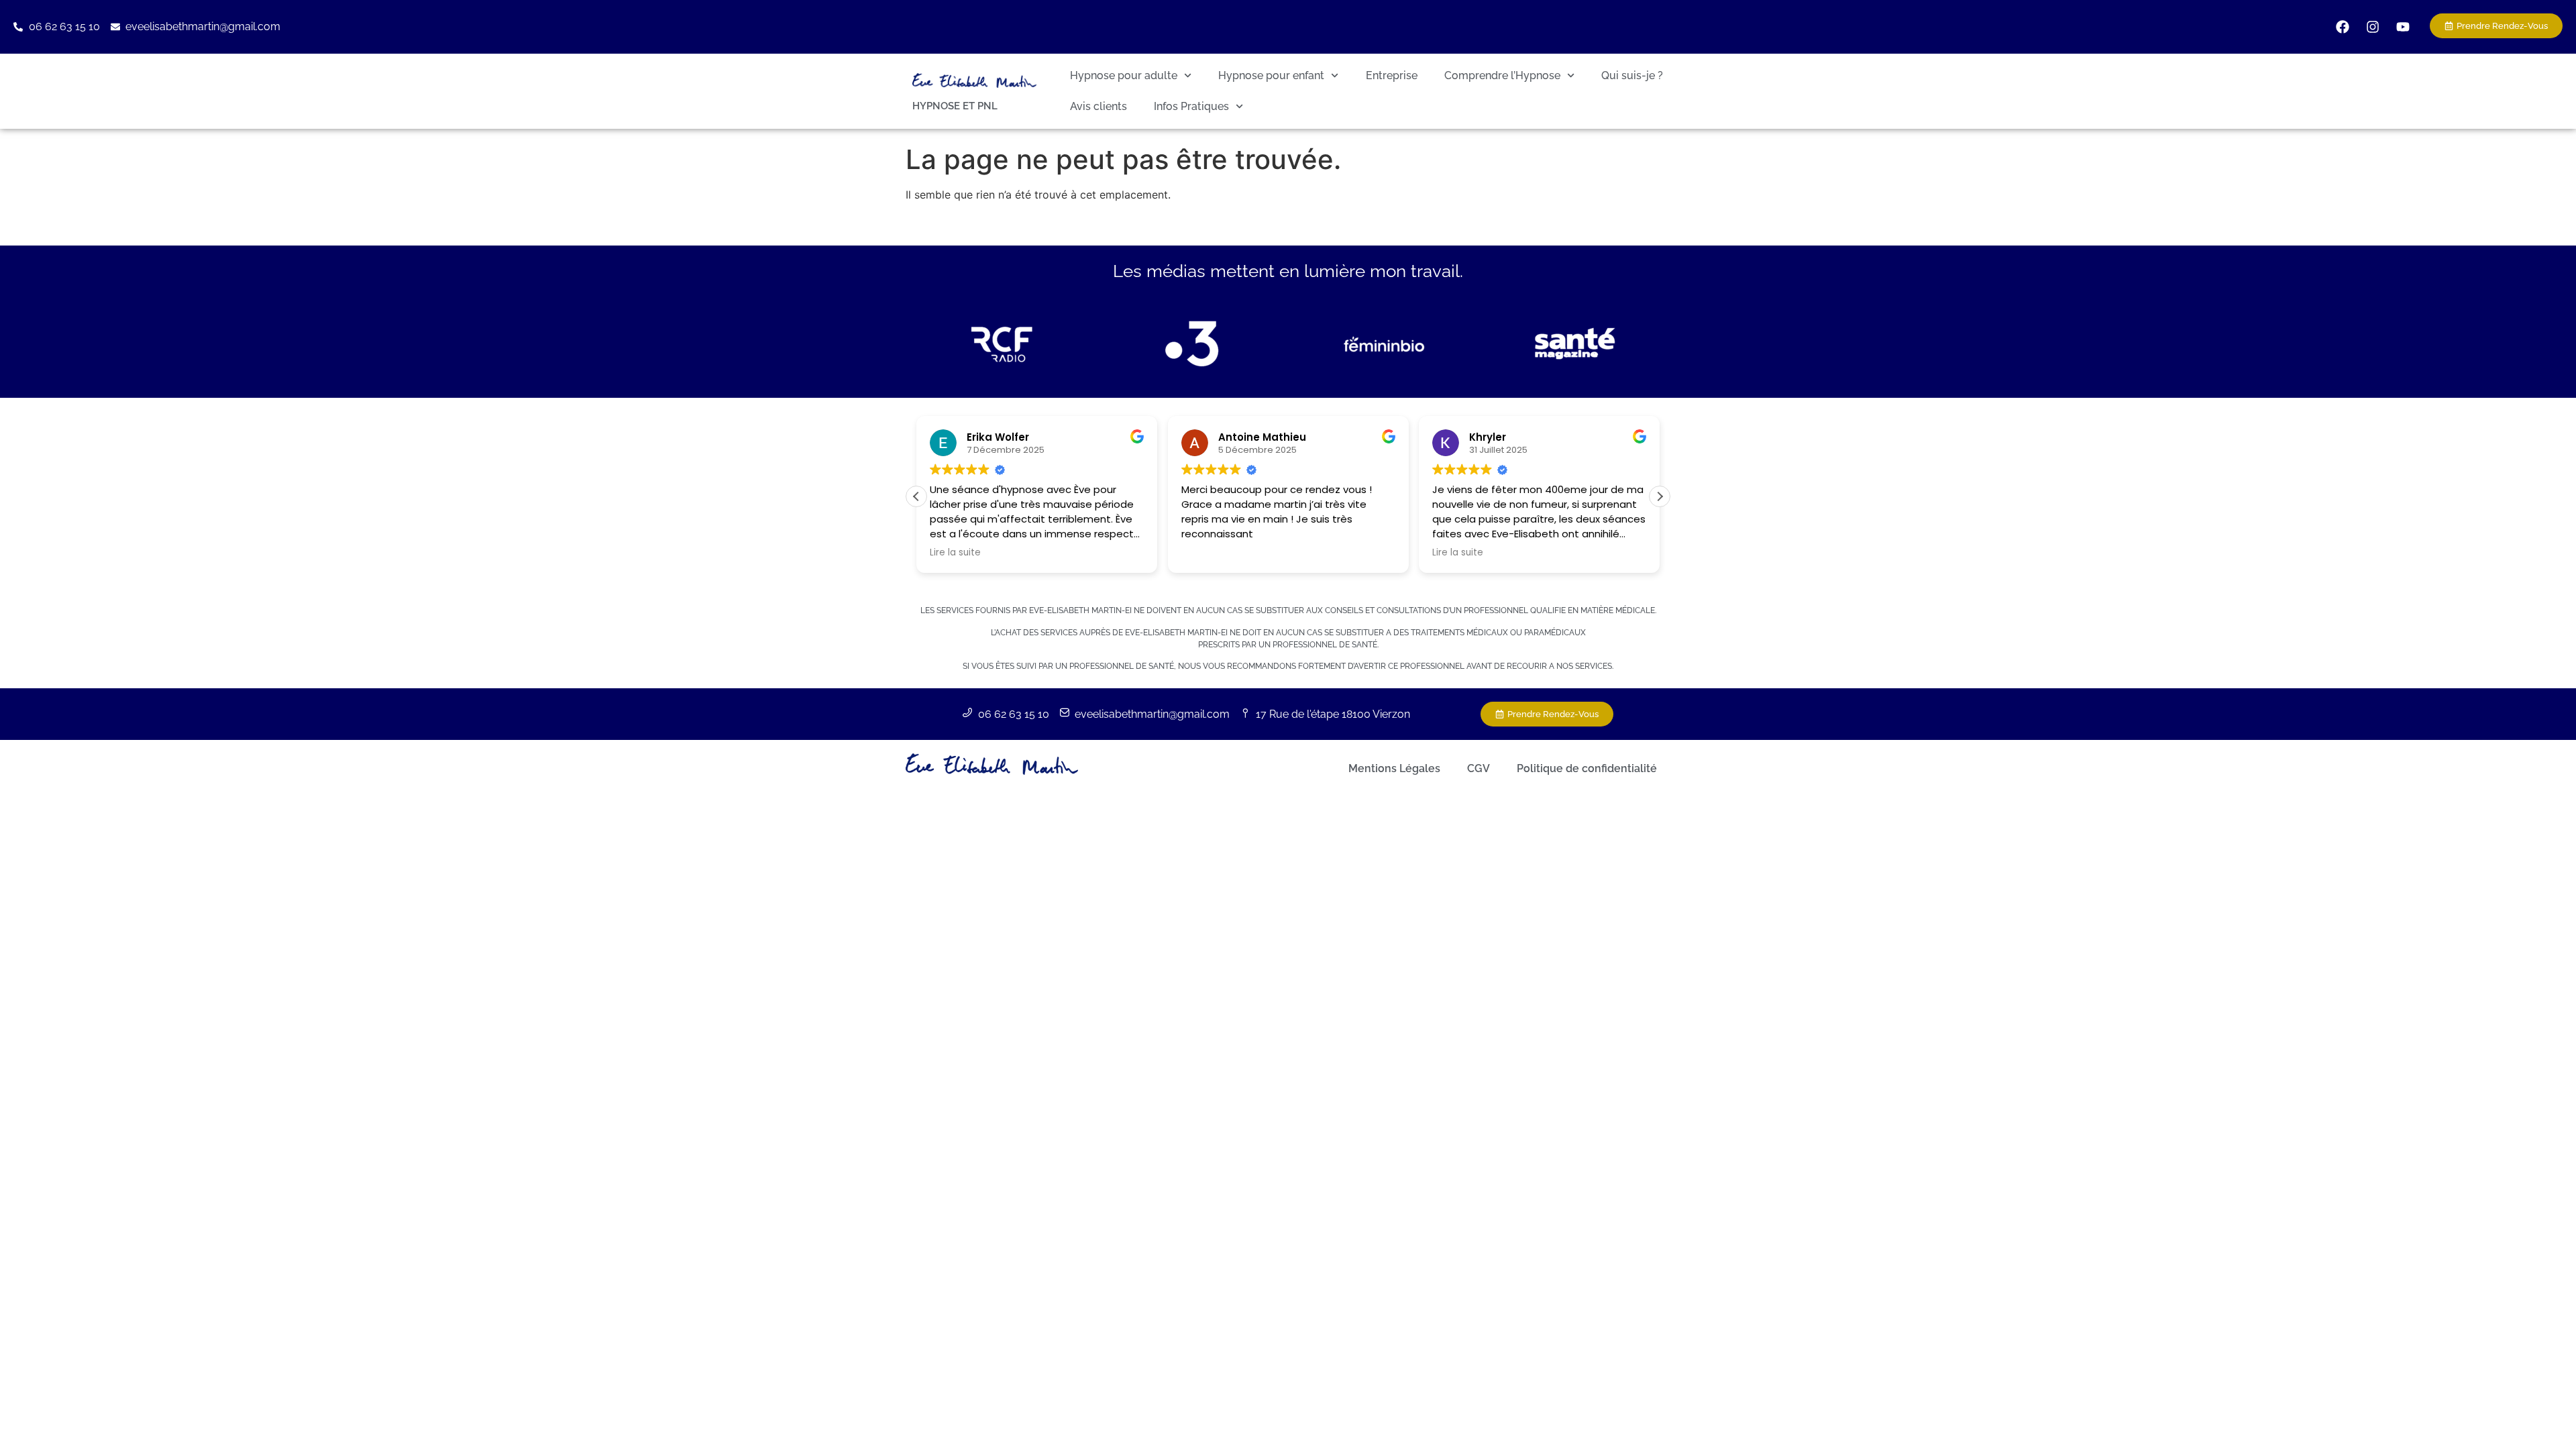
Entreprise (1392, 75)
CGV (1479, 768)
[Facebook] (2343, 27)
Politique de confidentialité (1587, 768)
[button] (1660, 496)
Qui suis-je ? (1632, 75)
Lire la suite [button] (927, 553)
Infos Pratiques (1191, 106)
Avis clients (1098, 106)
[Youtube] (2403, 27)
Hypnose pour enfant (1271, 75)
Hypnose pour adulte (1124, 75)
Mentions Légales (1394, 768)
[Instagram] (2373, 27)
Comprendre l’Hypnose (1502, 75)
